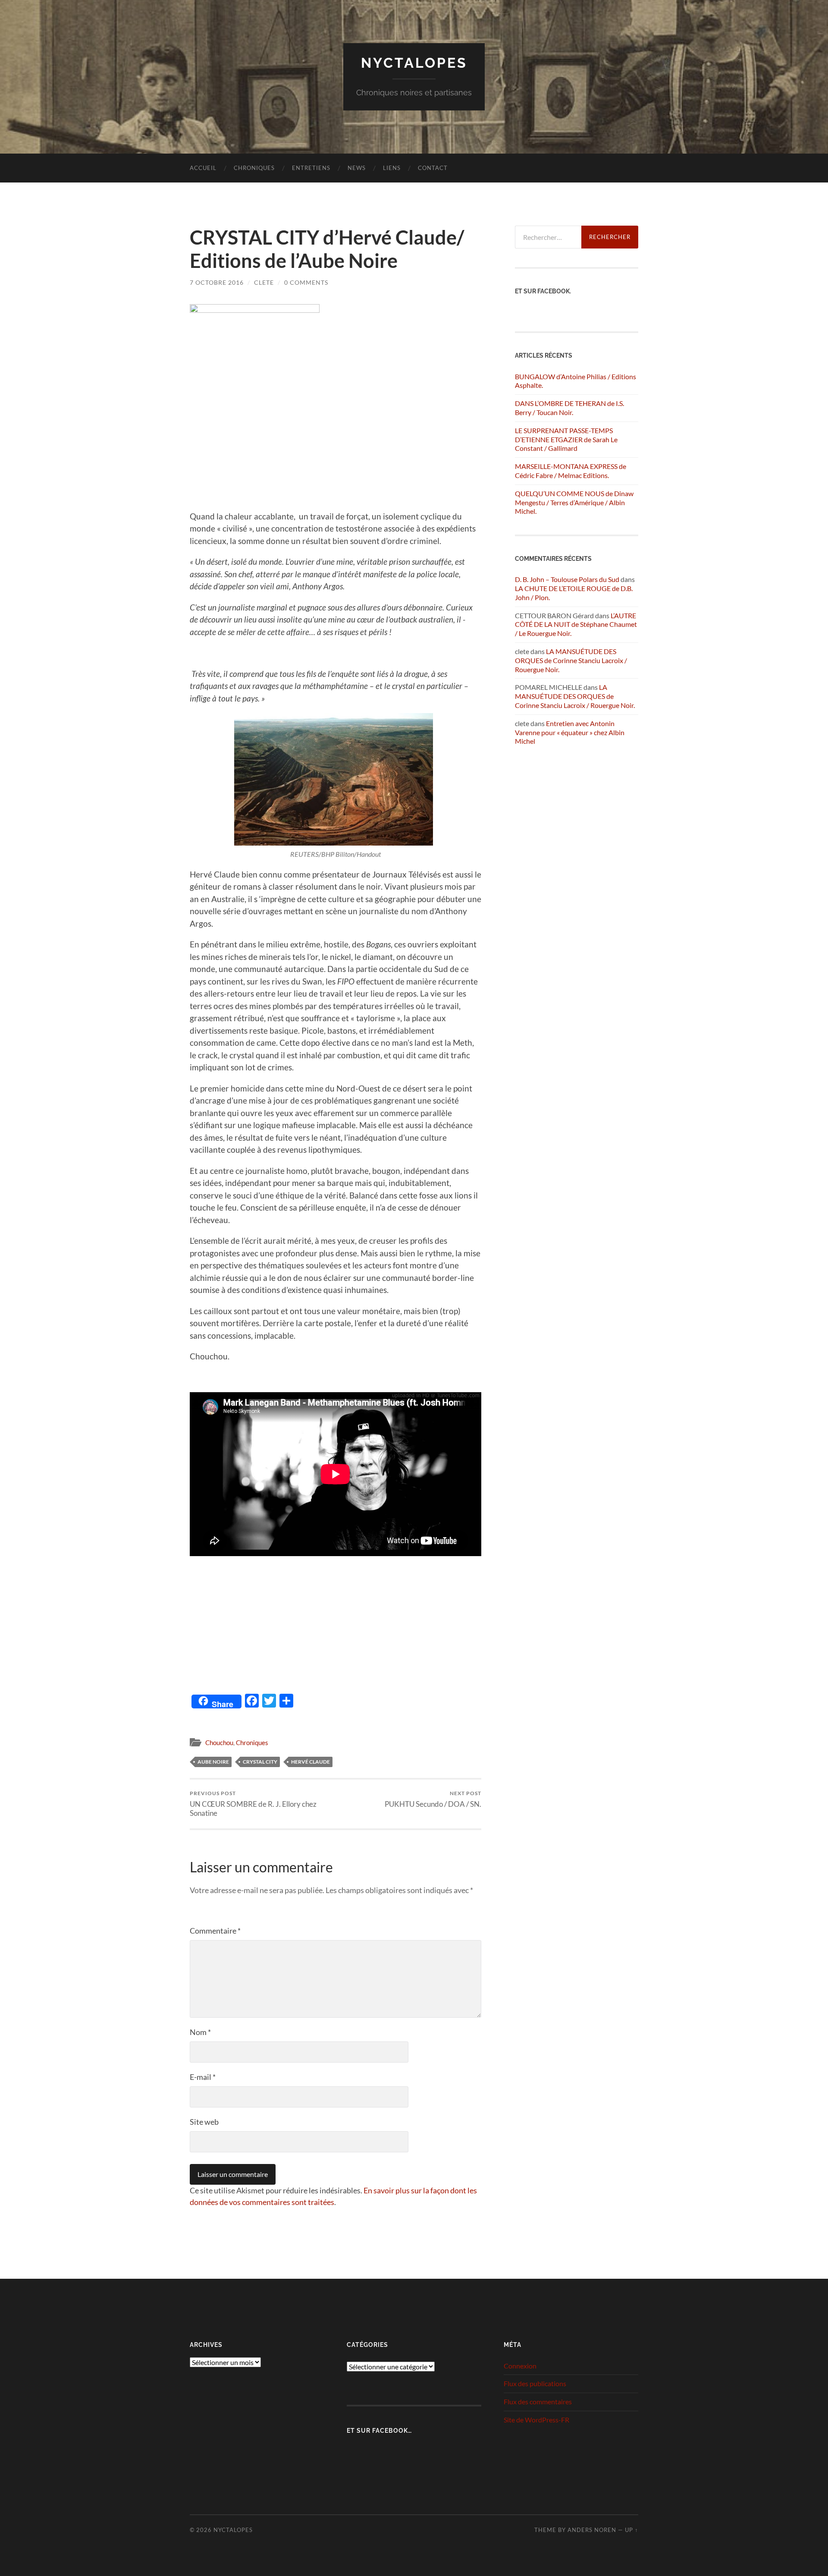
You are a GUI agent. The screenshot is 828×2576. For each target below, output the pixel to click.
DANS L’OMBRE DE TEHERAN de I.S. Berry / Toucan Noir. (569, 408)
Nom (200, 2032)
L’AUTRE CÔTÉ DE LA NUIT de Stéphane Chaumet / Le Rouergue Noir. (576, 624)
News (357, 168)
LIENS (392, 168)
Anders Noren (592, 2530)
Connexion (520, 2366)
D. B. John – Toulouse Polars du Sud (567, 579)
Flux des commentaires (538, 2401)
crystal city (260, 1762)
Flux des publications (535, 2383)
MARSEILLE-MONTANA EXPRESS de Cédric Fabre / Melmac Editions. (571, 471)
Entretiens (311, 168)
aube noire (213, 1762)
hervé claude (310, 1762)
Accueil (203, 168)
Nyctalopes (414, 63)
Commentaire (215, 1931)
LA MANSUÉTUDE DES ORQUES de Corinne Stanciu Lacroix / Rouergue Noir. (571, 660)
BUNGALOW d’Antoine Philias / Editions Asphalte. (576, 381)
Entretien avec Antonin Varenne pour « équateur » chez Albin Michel (570, 732)
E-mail (203, 2077)
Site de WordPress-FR (536, 2420)
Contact (433, 168)
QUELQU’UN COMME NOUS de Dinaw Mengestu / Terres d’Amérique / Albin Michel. (574, 502)
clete (264, 282)
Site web (204, 2122)
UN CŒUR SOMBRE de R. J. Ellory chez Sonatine (253, 1804)
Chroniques (254, 168)
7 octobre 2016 (217, 282)
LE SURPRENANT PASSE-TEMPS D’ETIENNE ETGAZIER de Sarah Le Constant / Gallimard (566, 439)
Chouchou (219, 1742)
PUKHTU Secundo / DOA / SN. (433, 1799)
